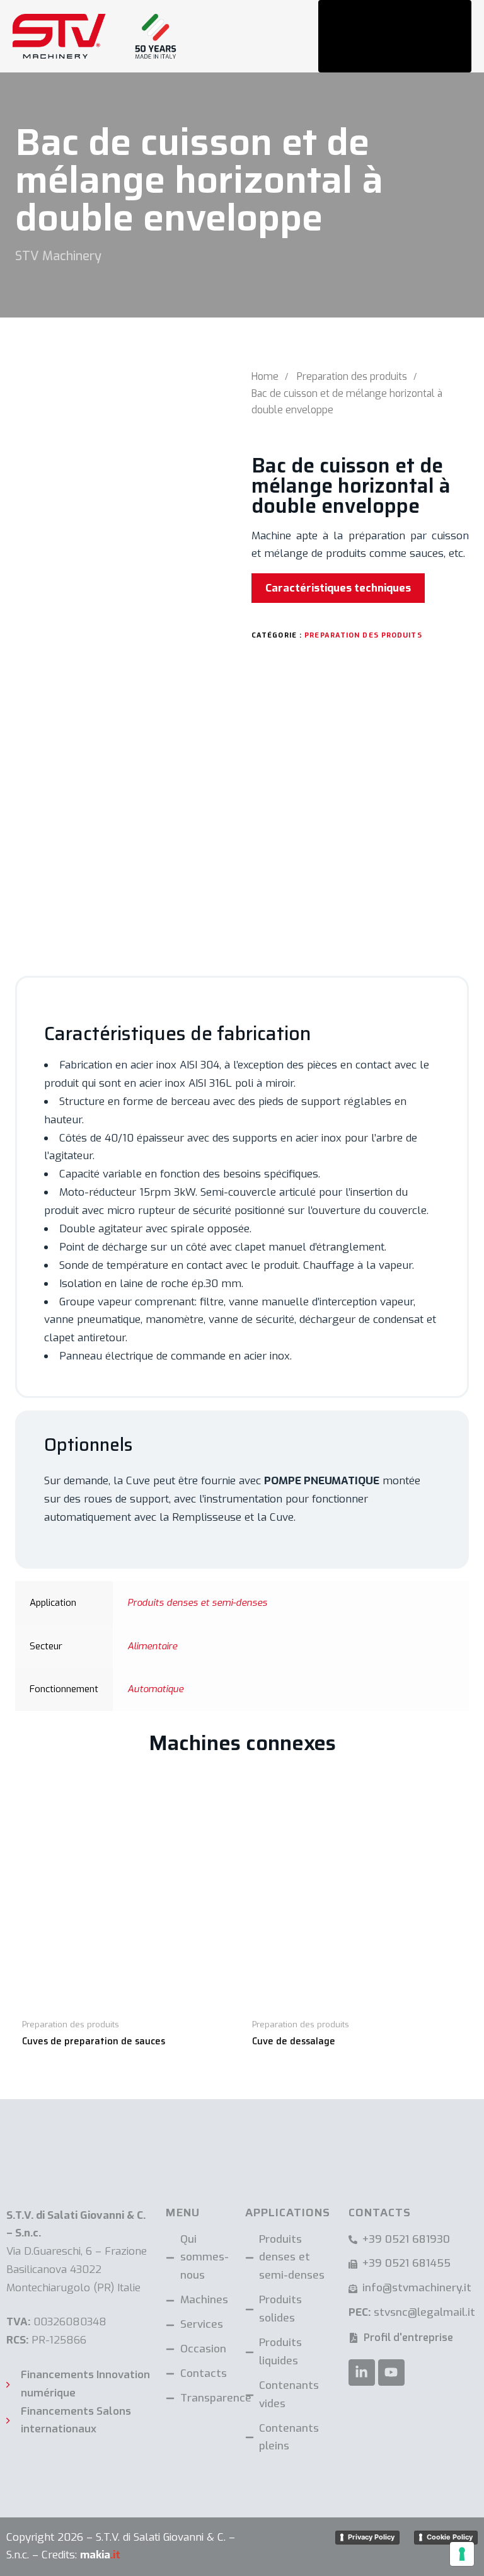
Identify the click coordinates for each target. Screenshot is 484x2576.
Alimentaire (152, 1646)
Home (265, 376)
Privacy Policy (371, 2537)
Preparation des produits (352, 376)
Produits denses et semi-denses (197, 1603)
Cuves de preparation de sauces (94, 2041)
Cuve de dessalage (294, 2041)
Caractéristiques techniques (338, 588)
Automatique (155, 1689)
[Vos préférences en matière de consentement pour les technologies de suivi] (462, 2554)
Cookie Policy (450, 2537)
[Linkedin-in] (362, 2373)
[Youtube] (391, 2373)
